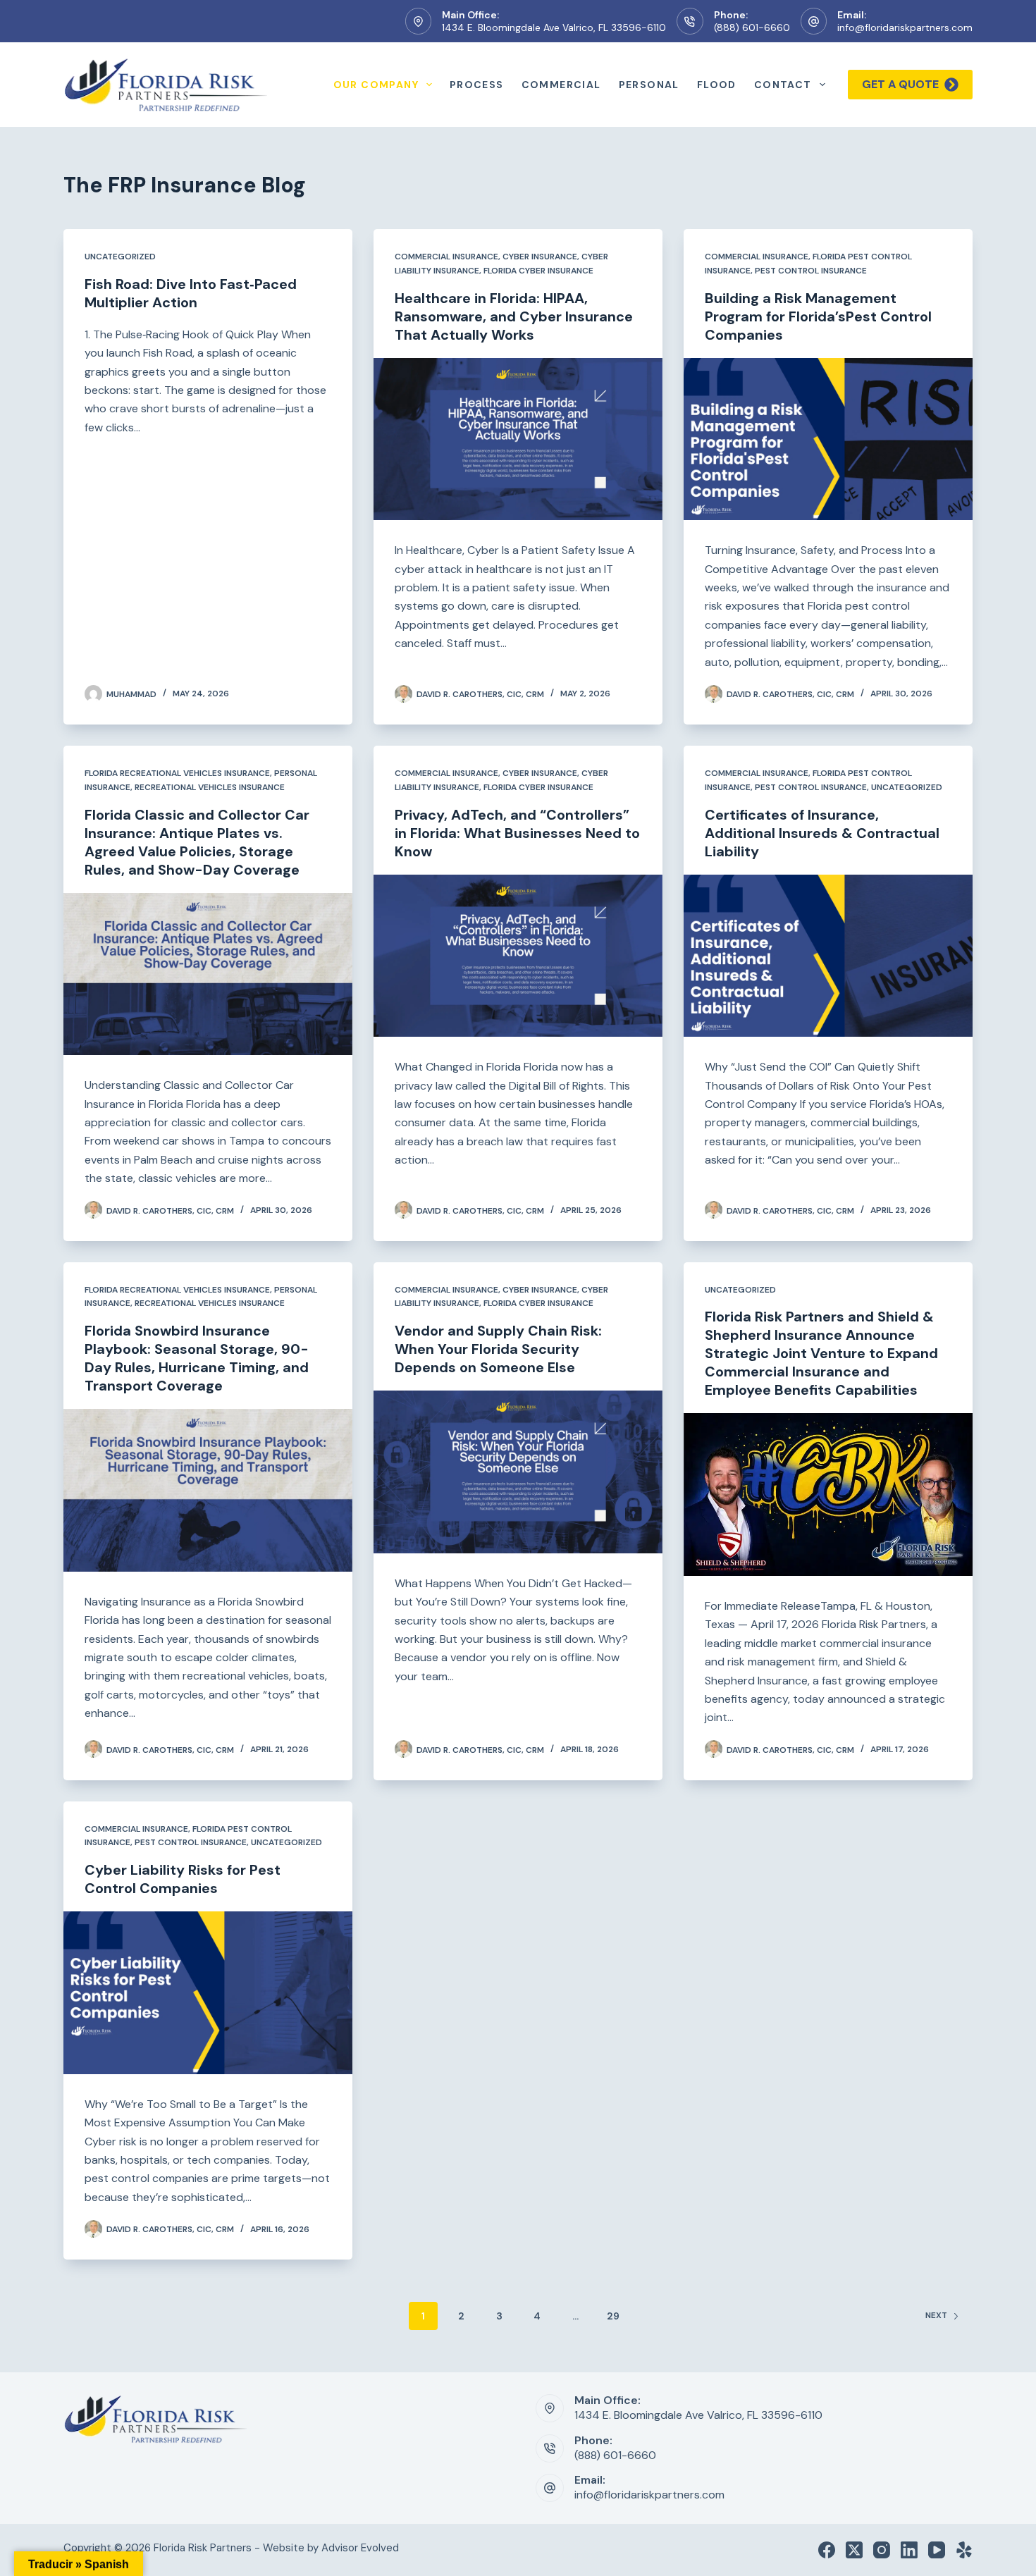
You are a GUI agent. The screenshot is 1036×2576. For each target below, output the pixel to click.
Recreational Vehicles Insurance (210, 787)
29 (613, 2316)
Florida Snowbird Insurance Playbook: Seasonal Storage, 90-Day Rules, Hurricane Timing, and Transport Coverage (197, 1358)
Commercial (561, 85)
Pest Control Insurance (811, 271)
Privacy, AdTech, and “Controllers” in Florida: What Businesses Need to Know (517, 833)
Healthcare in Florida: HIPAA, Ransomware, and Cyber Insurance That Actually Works (514, 316)
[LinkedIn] (909, 2550)
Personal (649, 85)
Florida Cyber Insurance (538, 271)
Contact (783, 85)
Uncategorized (120, 257)
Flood (717, 85)
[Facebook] (827, 2550)
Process (477, 85)
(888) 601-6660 (752, 27)
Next (936, 2315)
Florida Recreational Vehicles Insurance (177, 773)
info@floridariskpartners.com (905, 27)
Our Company (376, 85)
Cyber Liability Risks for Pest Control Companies (183, 1879)
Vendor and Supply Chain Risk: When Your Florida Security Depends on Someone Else (498, 1349)
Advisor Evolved (360, 2548)
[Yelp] (964, 2550)
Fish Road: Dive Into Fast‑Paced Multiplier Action (191, 293)
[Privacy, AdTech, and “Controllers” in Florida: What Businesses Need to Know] (518, 956)
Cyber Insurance (540, 257)
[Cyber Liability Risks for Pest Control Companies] (208, 1993)
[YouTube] (937, 2550)
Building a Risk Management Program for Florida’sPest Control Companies (818, 316)
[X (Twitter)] (854, 2550)
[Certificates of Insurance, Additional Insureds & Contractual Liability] (828, 956)
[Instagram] (882, 2550)
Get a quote (900, 84)
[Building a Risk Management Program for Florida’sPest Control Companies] (828, 439)
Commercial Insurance (446, 257)
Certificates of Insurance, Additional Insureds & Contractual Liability (822, 833)
